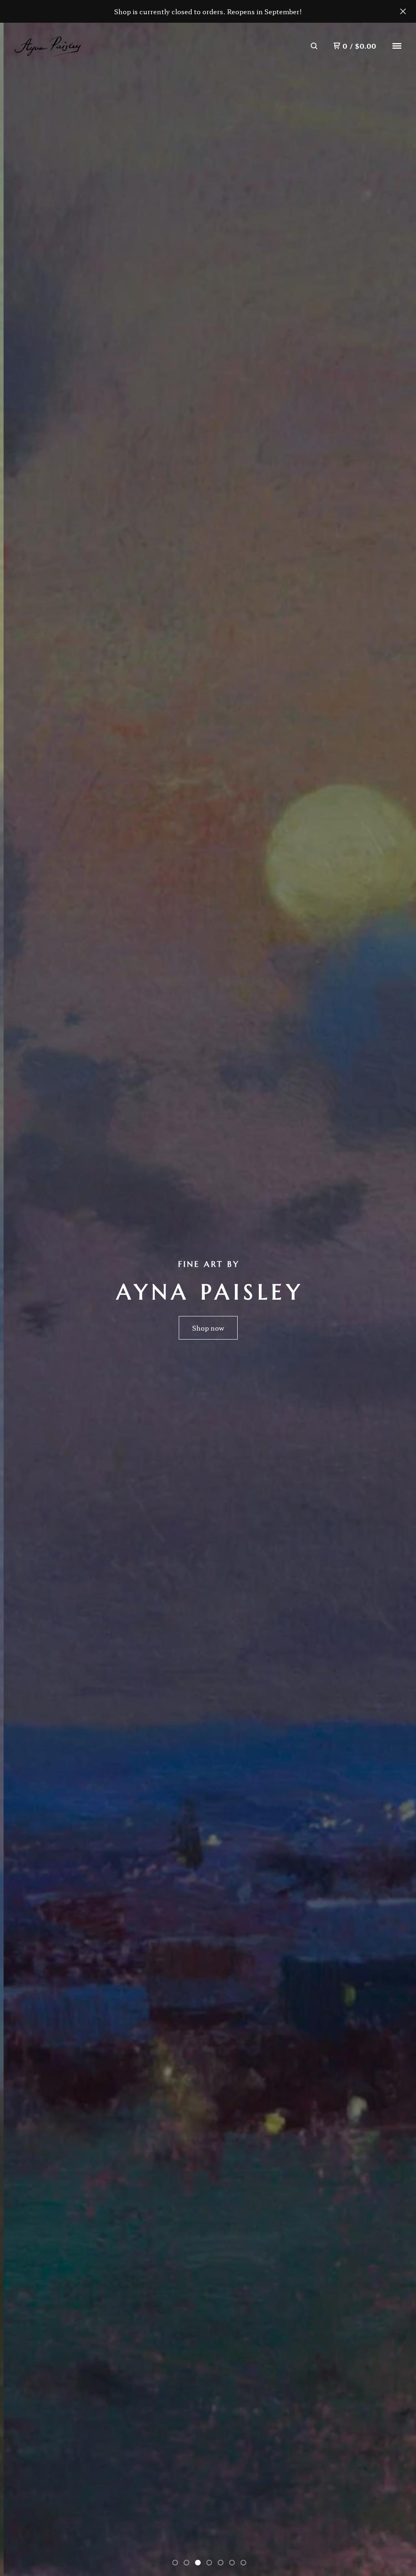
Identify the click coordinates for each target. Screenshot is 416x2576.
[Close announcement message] (403, 11)
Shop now (208, 1328)
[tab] (175, 2563)
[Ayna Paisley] (48, 46)
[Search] (314, 46)
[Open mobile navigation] (397, 46)
